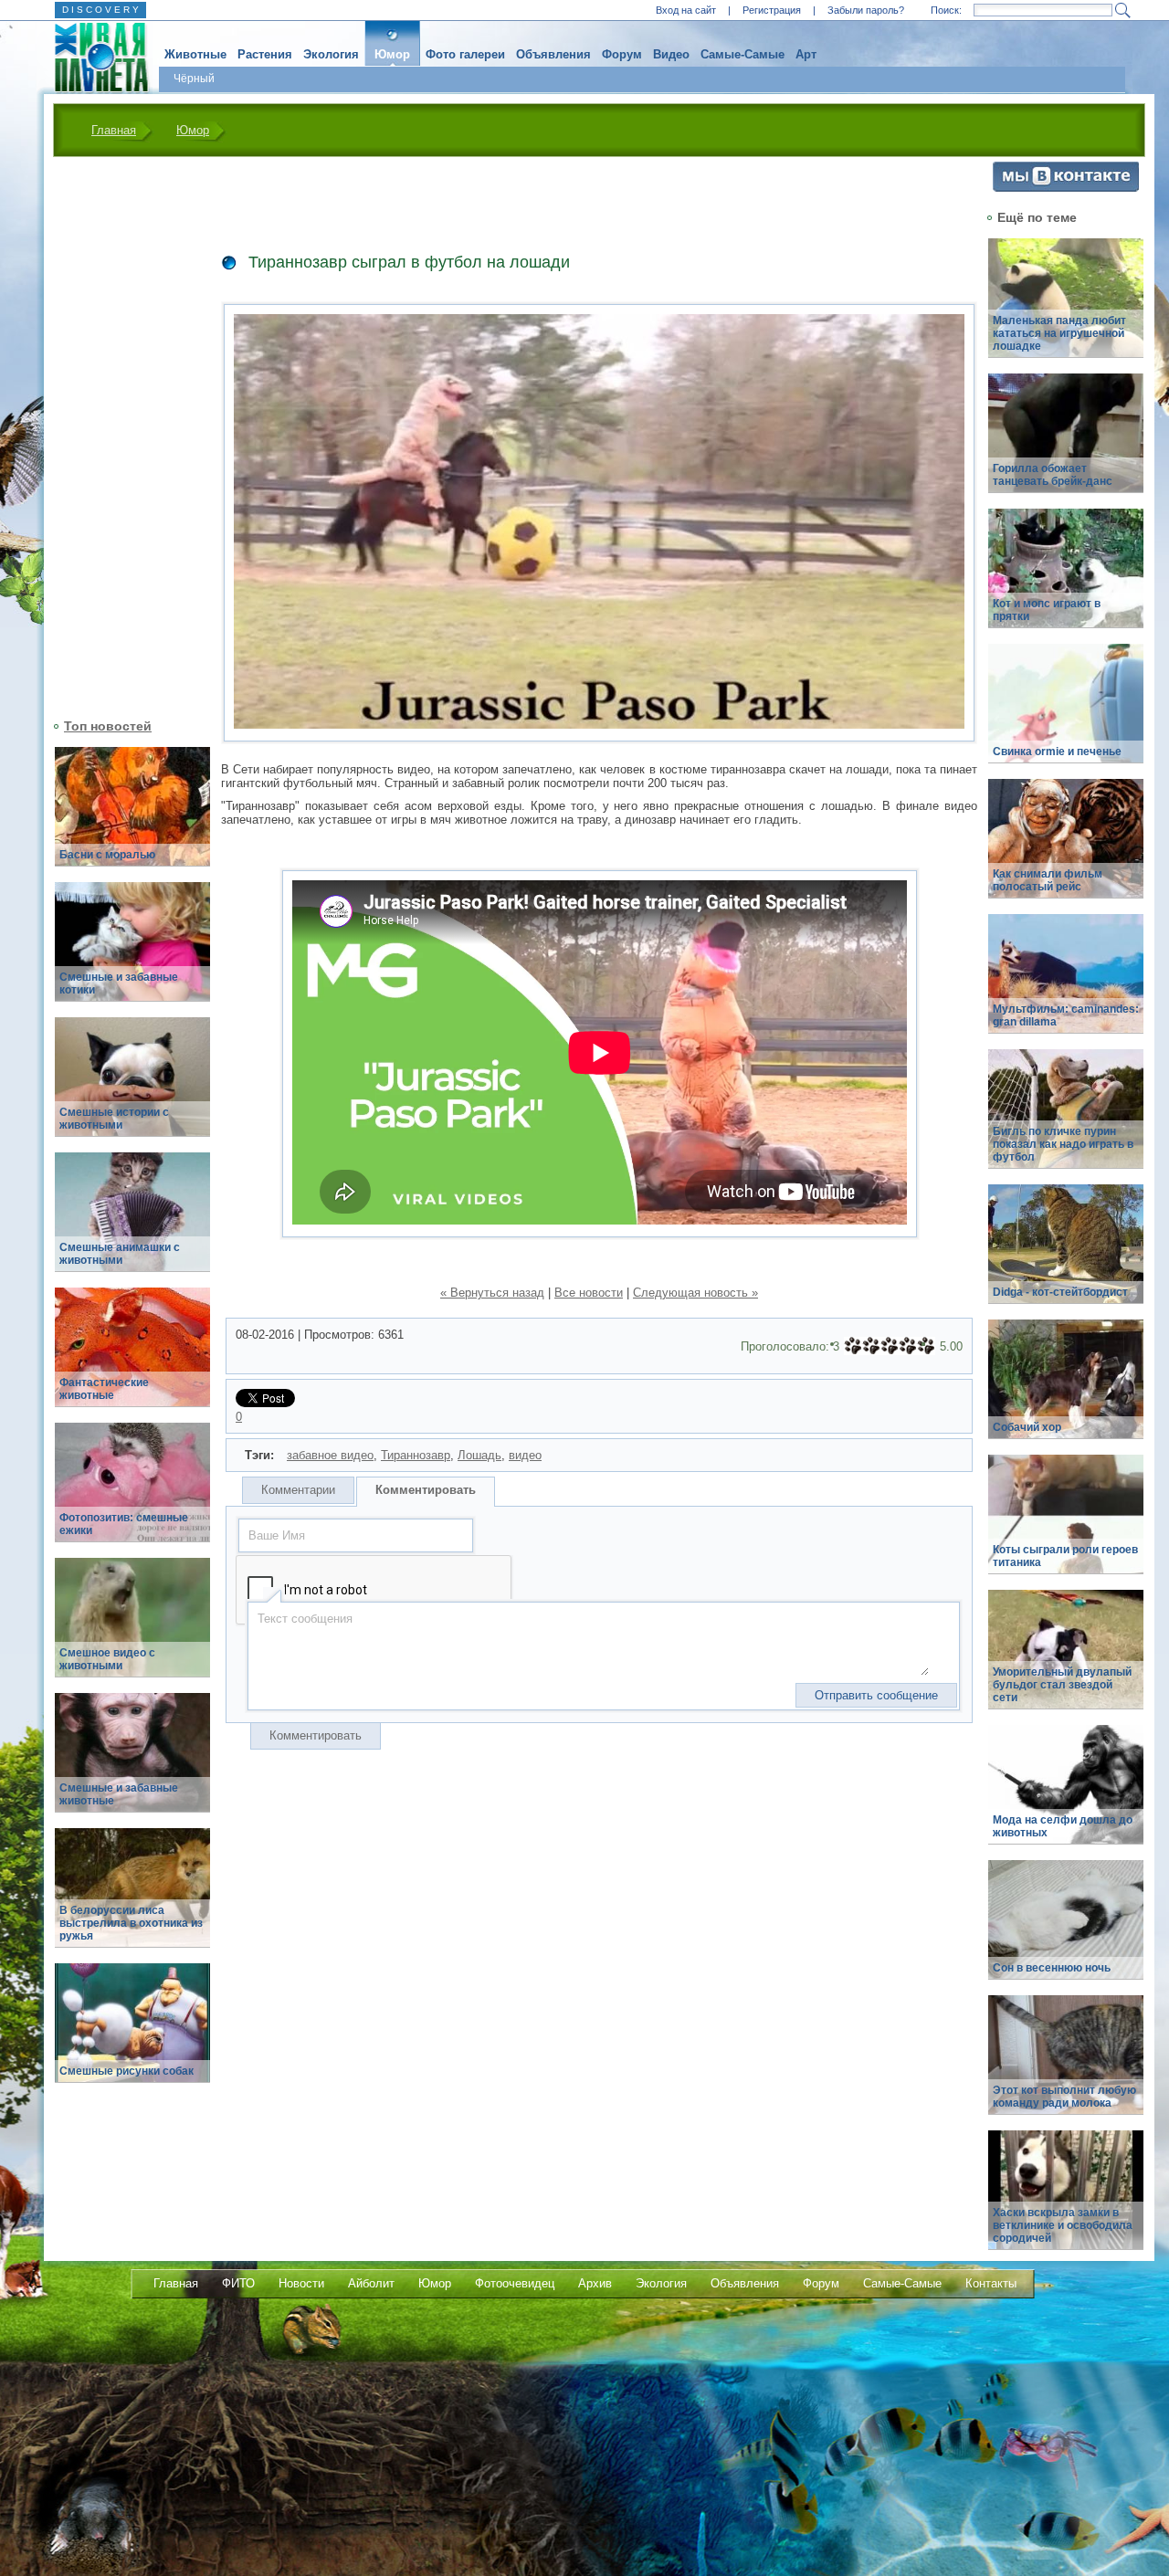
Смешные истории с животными (114, 1119)
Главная (114, 130)
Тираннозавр (416, 1455)
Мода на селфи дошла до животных (1063, 1826)
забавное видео (330, 1455)
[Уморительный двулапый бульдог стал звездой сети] (1066, 1660)
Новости (301, 2283)
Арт (806, 54)
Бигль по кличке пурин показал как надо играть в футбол (1063, 1144)
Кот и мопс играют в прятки (1047, 610)
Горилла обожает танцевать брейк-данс (1053, 475)
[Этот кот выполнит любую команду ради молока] (1066, 2065)
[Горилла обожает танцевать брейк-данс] (1066, 443)
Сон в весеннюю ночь (1052, 1968)
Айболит (371, 2283)
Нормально (890, 1346)
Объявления (553, 54)
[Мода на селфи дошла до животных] (1066, 1795)
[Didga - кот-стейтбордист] (1066, 1254)
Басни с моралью (107, 855)
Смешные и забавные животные (119, 1794)
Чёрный (194, 79)
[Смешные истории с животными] (132, 1087)
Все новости (589, 1293)
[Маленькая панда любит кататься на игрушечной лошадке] (1066, 308)
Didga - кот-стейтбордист (1060, 1292)
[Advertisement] (121, 436)
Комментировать (426, 1490)
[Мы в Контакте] (1066, 188)
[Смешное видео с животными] (132, 1628)
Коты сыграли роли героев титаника (1065, 1556)
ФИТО (238, 2283)
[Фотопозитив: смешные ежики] (132, 1493)
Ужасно (853, 1346)
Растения (265, 54)
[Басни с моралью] (132, 817)
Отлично (926, 1346)
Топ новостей (108, 726)
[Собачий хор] (1066, 1389)
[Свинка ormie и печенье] (1066, 714)
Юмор (392, 54)
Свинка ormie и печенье (1057, 752)
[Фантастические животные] (132, 1357)
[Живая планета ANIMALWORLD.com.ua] (95, 58)
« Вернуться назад (492, 1293)
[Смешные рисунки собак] (132, 2033)
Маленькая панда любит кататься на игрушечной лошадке (1059, 333)
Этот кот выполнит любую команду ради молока (1064, 2097)
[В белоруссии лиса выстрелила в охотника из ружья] (132, 1898)
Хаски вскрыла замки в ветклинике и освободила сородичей (1063, 2225)
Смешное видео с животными (107, 1659)
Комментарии (298, 1490)
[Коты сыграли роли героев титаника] (1066, 1525)
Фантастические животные (104, 1389)
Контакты (991, 2283)
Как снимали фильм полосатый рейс (1048, 880)
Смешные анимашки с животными (120, 1254)
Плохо (871, 1346)
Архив (595, 2283)
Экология (331, 54)
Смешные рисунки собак (126, 2071)
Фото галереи (465, 54)
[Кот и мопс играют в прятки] (1066, 578)
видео (525, 1455)
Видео (671, 54)
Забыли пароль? (866, 10)
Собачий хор (1027, 1427)
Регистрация (772, 10)
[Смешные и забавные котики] (132, 952)
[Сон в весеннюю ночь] (1066, 1930)
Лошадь (479, 1455)
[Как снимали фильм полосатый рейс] (1066, 849)
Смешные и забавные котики (119, 983)
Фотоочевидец (515, 2283)
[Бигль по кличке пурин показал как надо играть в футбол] (1066, 1119)
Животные (195, 54)
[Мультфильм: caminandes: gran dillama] (1066, 984)
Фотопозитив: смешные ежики (124, 1524)
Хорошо (908, 1346)
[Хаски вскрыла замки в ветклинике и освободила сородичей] (1066, 2200)
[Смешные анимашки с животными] (132, 1222)
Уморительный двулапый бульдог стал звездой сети (1062, 1685)
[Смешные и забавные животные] (132, 1763)
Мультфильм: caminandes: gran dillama (1066, 1015)
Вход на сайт (686, 10)
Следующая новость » (695, 1293)
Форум (622, 54)
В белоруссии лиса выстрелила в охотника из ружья (131, 1923)
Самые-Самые (742, 54)
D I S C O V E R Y (100, 10)
